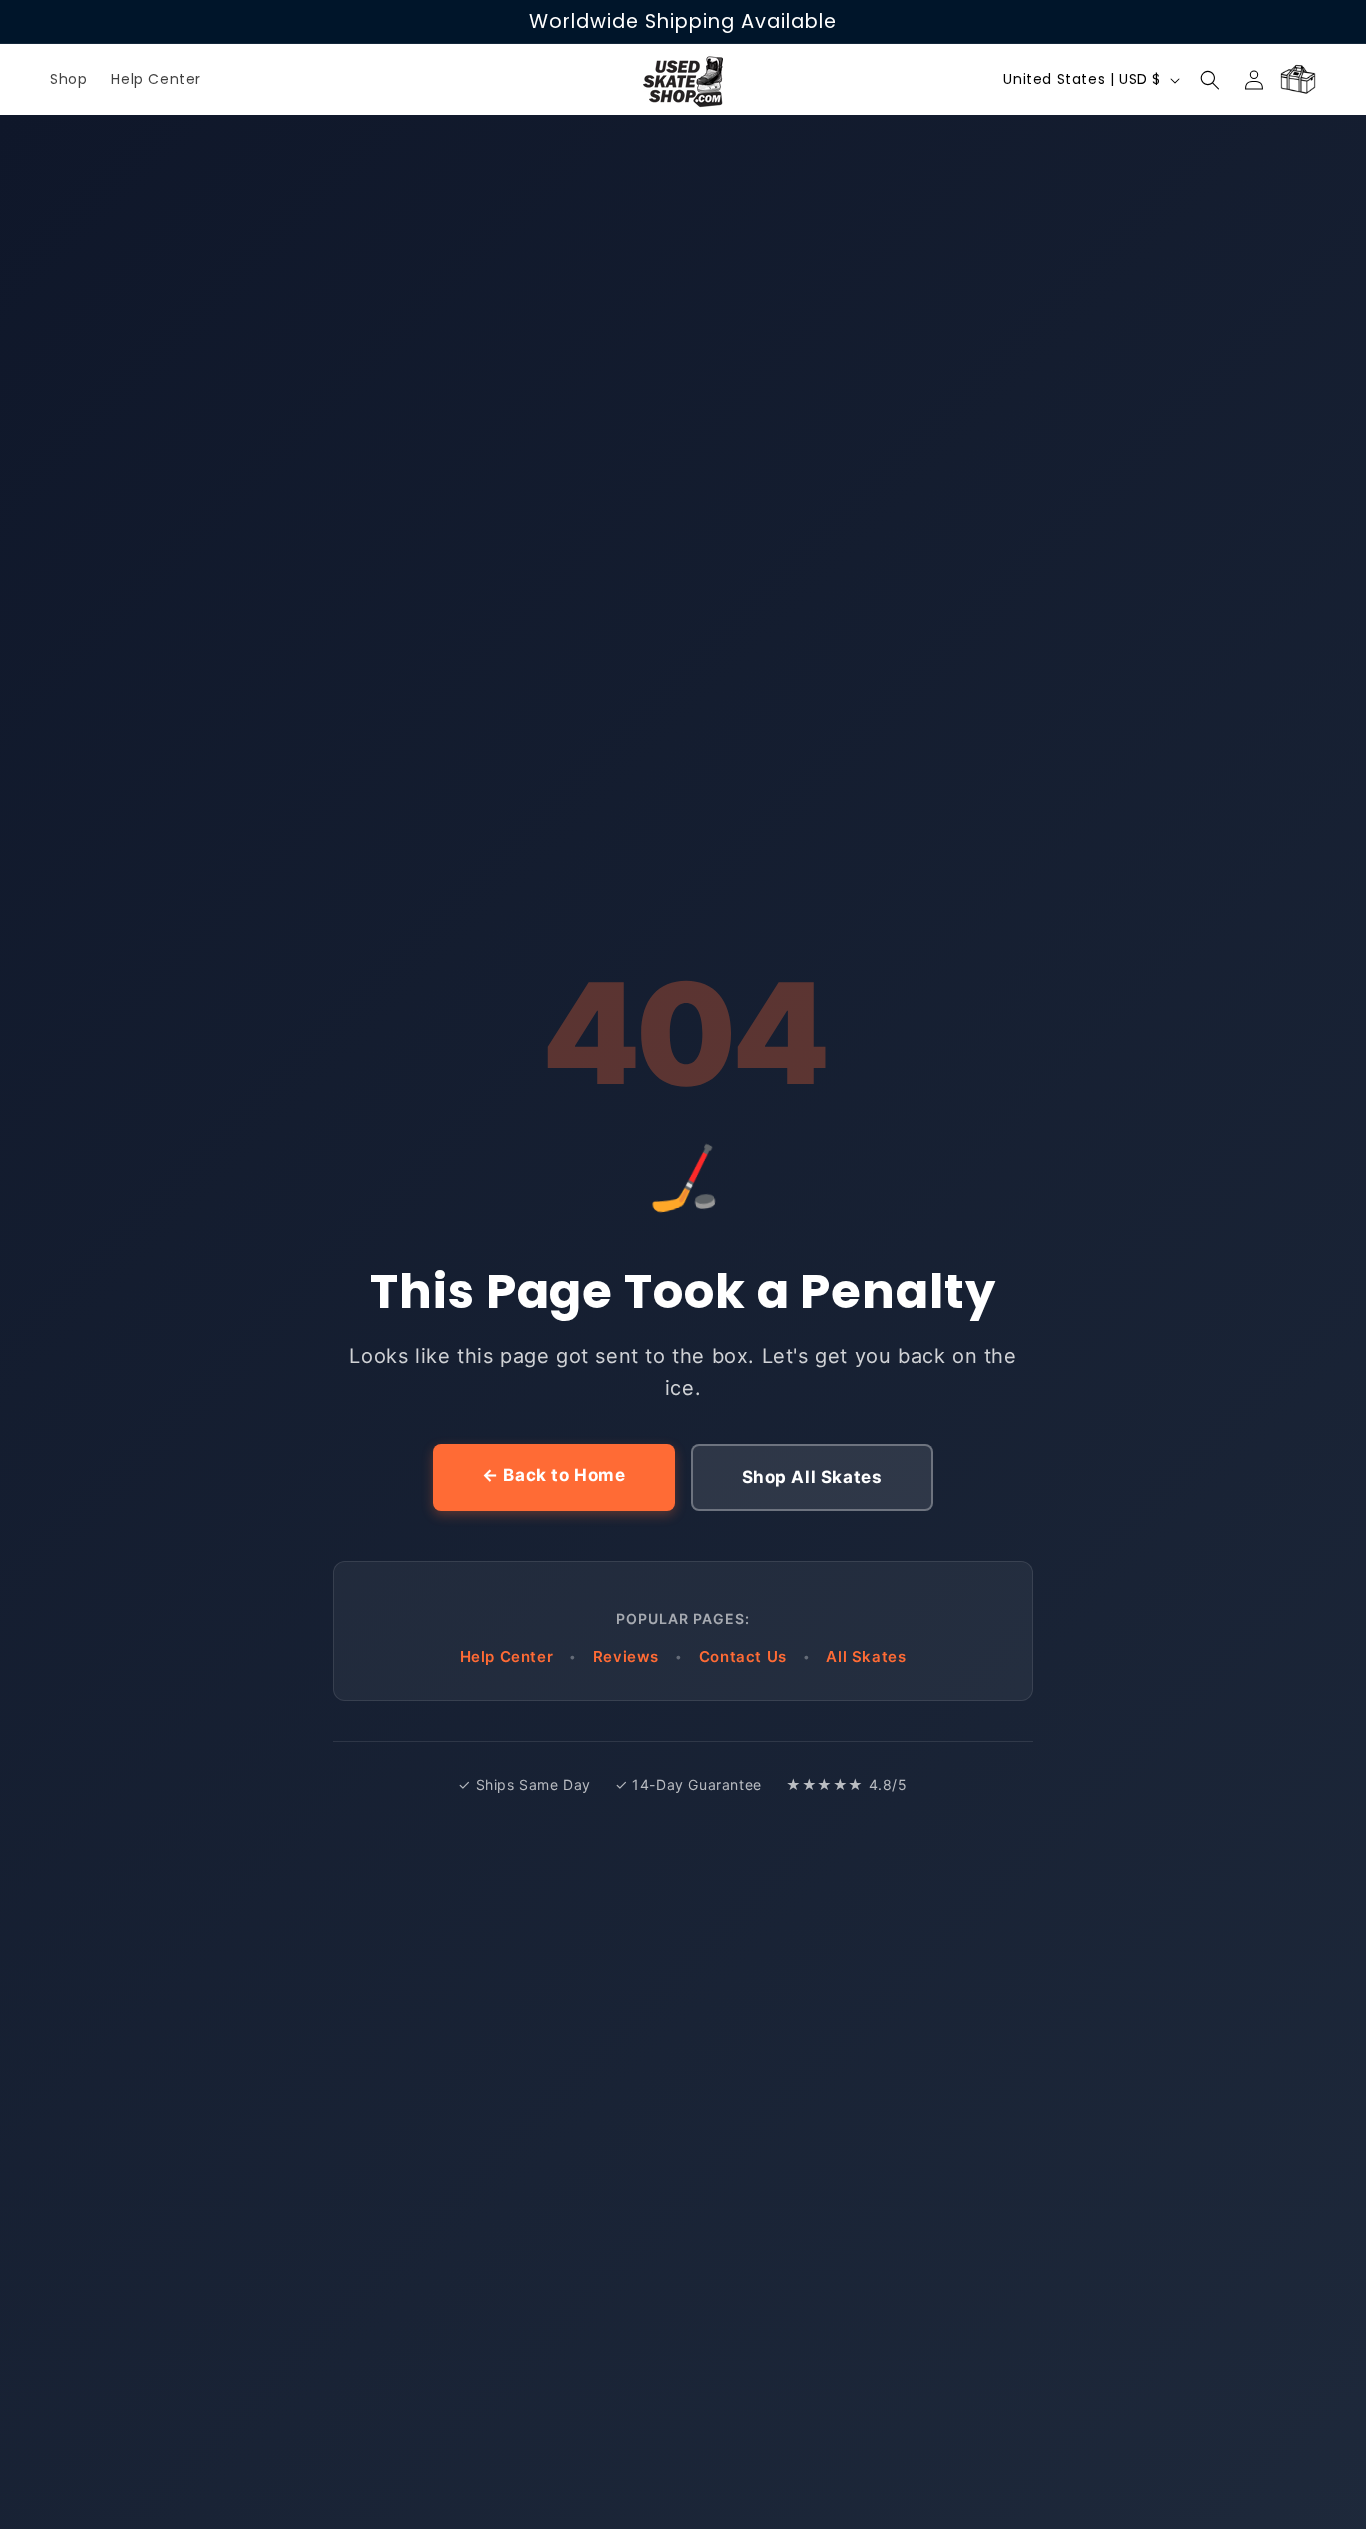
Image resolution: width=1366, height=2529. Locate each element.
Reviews (626, 1656)
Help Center (507, 1656)
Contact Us (743, 1656)
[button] (1210, 80)
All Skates (866, 1656)
